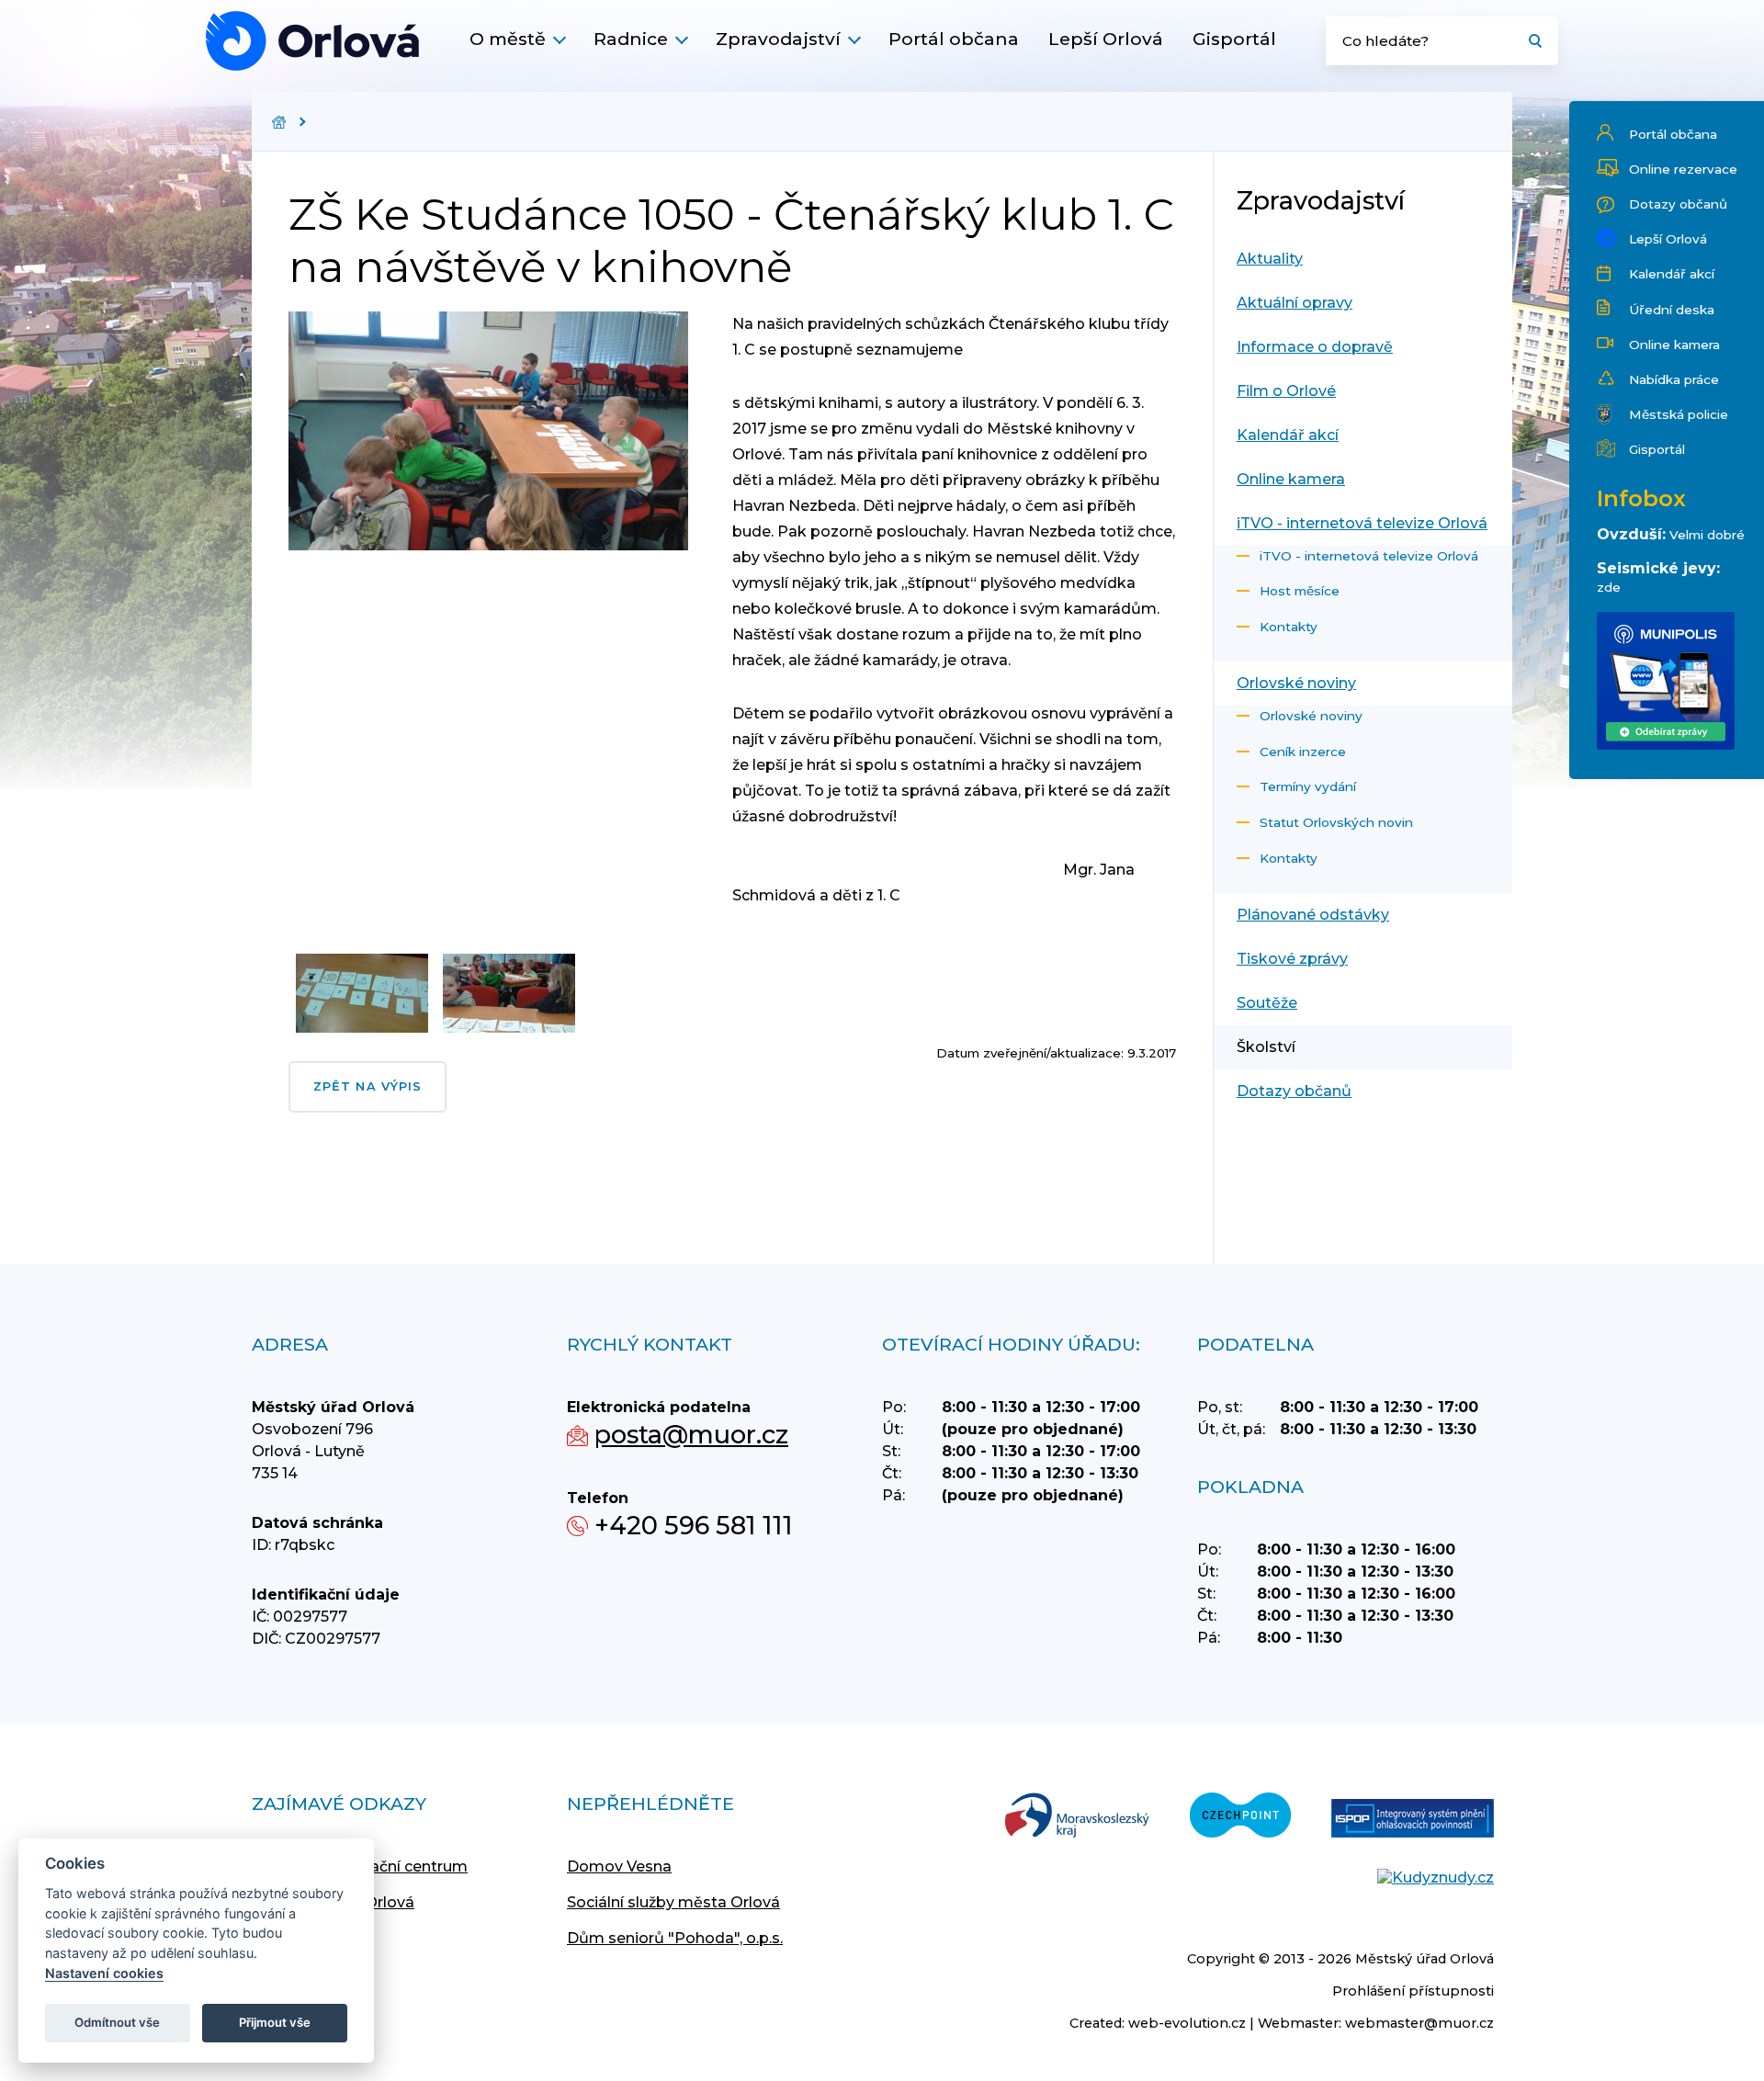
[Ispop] (1413, 1820)
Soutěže (1267, 1003)
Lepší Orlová (1106, 39)
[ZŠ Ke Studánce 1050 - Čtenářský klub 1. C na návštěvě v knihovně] (312, 41)
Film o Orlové (1286, 391)
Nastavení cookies (104, 1973)
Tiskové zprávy (1292, 959)
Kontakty (1289, 627)
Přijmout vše (275, 2022)
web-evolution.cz (1187, 2023)
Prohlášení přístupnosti (1413, 1991)
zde (1609, 587)
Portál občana (954, 39)
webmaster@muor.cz (1419, 2023)
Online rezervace (1683, 169)
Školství (1266, 1047)
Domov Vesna (619, 1866)
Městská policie (1679, 414)
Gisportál (1234, 39)
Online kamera (1674, 345)
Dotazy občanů (1678, 204)
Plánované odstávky (1313, 915)
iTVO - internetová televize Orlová (1362, 523)
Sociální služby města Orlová (673, 1902)
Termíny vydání (1308, 786)
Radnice (631, 39)
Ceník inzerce (1303, 752)
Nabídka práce (1674, 379)
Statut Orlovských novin (1336, 822)
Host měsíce (1300, 591)
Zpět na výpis (367, 1086)
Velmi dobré (1707, 535)
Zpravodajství (778, 39)
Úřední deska (1672, 310)
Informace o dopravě (1315, 347)
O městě (508, 39)
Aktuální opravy (1295, 303)
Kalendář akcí (1672, 274)
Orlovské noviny (1296, 683)
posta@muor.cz (691, 1435)
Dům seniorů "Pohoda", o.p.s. (675, 1938)
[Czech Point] (1240, 1817)
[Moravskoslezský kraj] (1077, 1817)
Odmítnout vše (117, 2022)
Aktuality (1270, 259)
